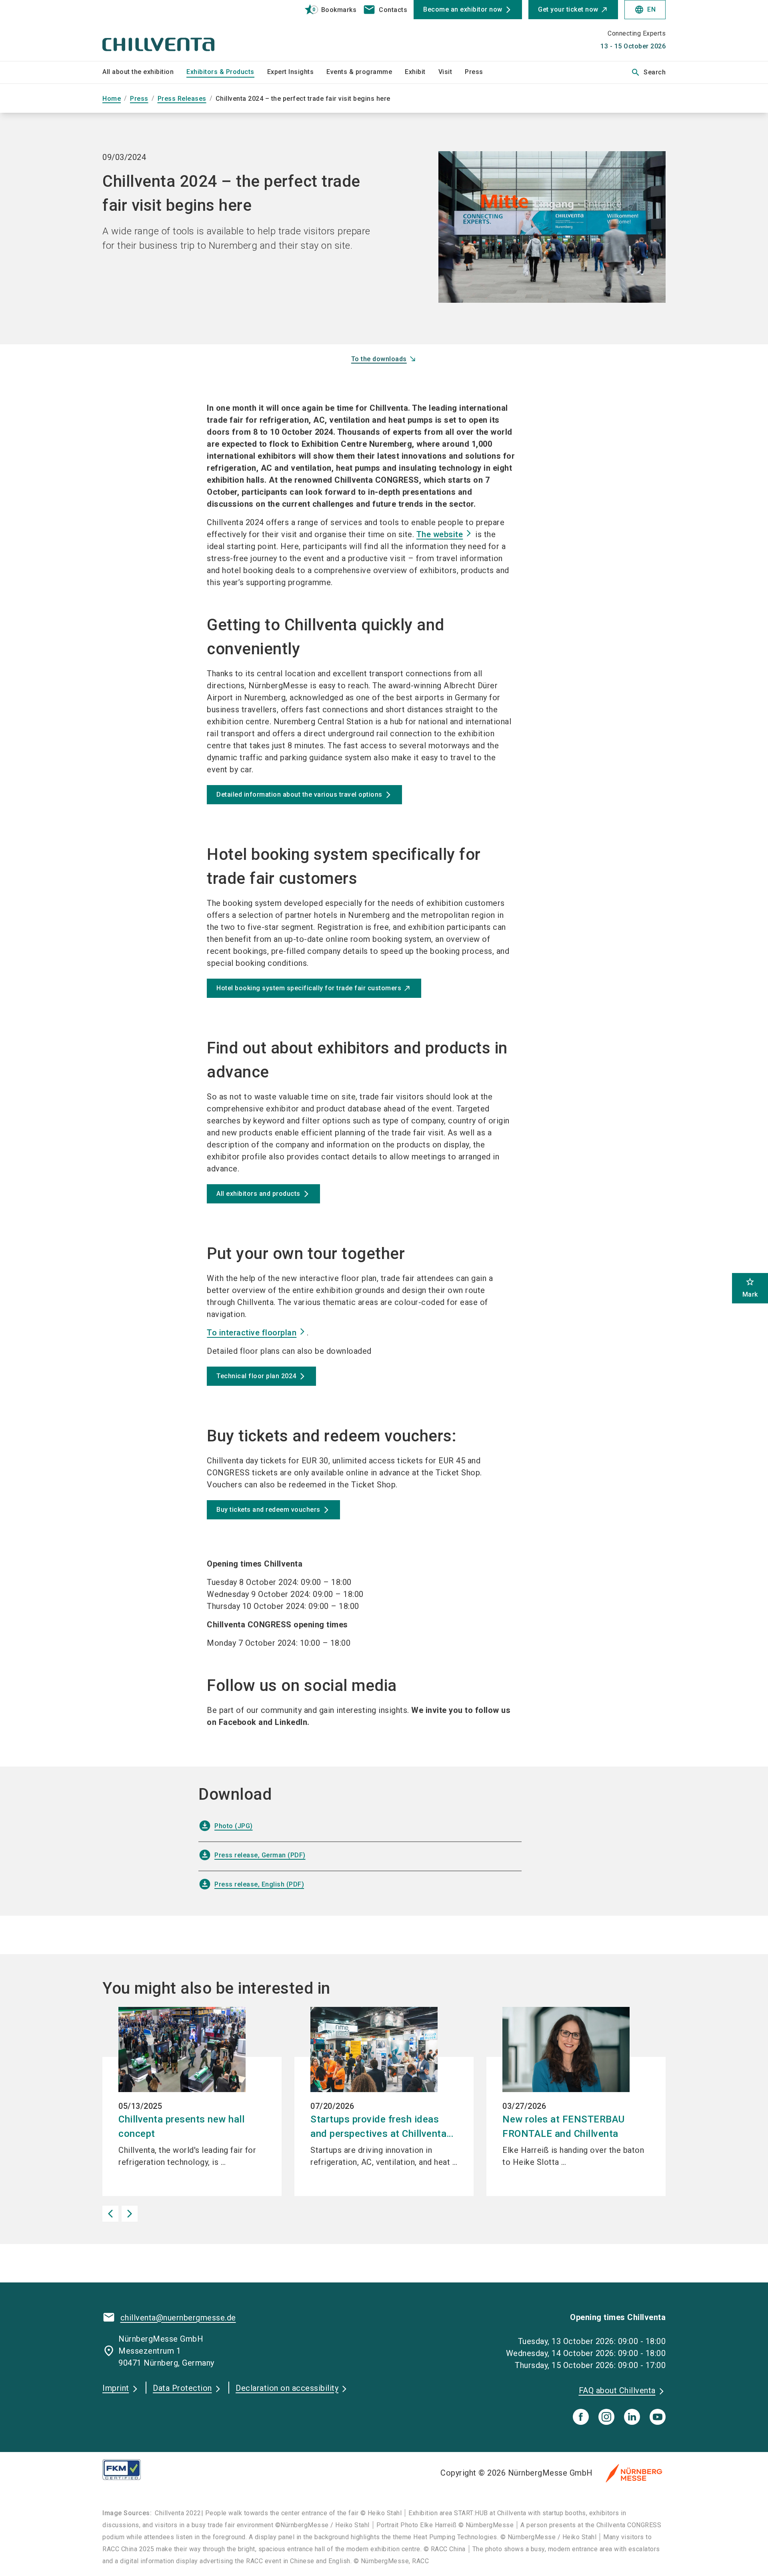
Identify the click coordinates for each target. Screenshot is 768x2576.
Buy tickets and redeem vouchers (268, 1510)
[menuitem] (144, 72)
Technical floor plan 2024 (256, 1376)
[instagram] (606, 2417)
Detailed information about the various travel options (299, 794)
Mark (750, 1288)
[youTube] (658, 2417)
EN (645, 10)
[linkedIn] (632, 2417)
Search (648, 72)
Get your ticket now (568, 9)
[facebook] (581, 2417)
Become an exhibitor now (463, 9)
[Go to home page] (168, 30)
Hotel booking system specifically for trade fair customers (309, 988)
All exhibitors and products (258, 1194)
